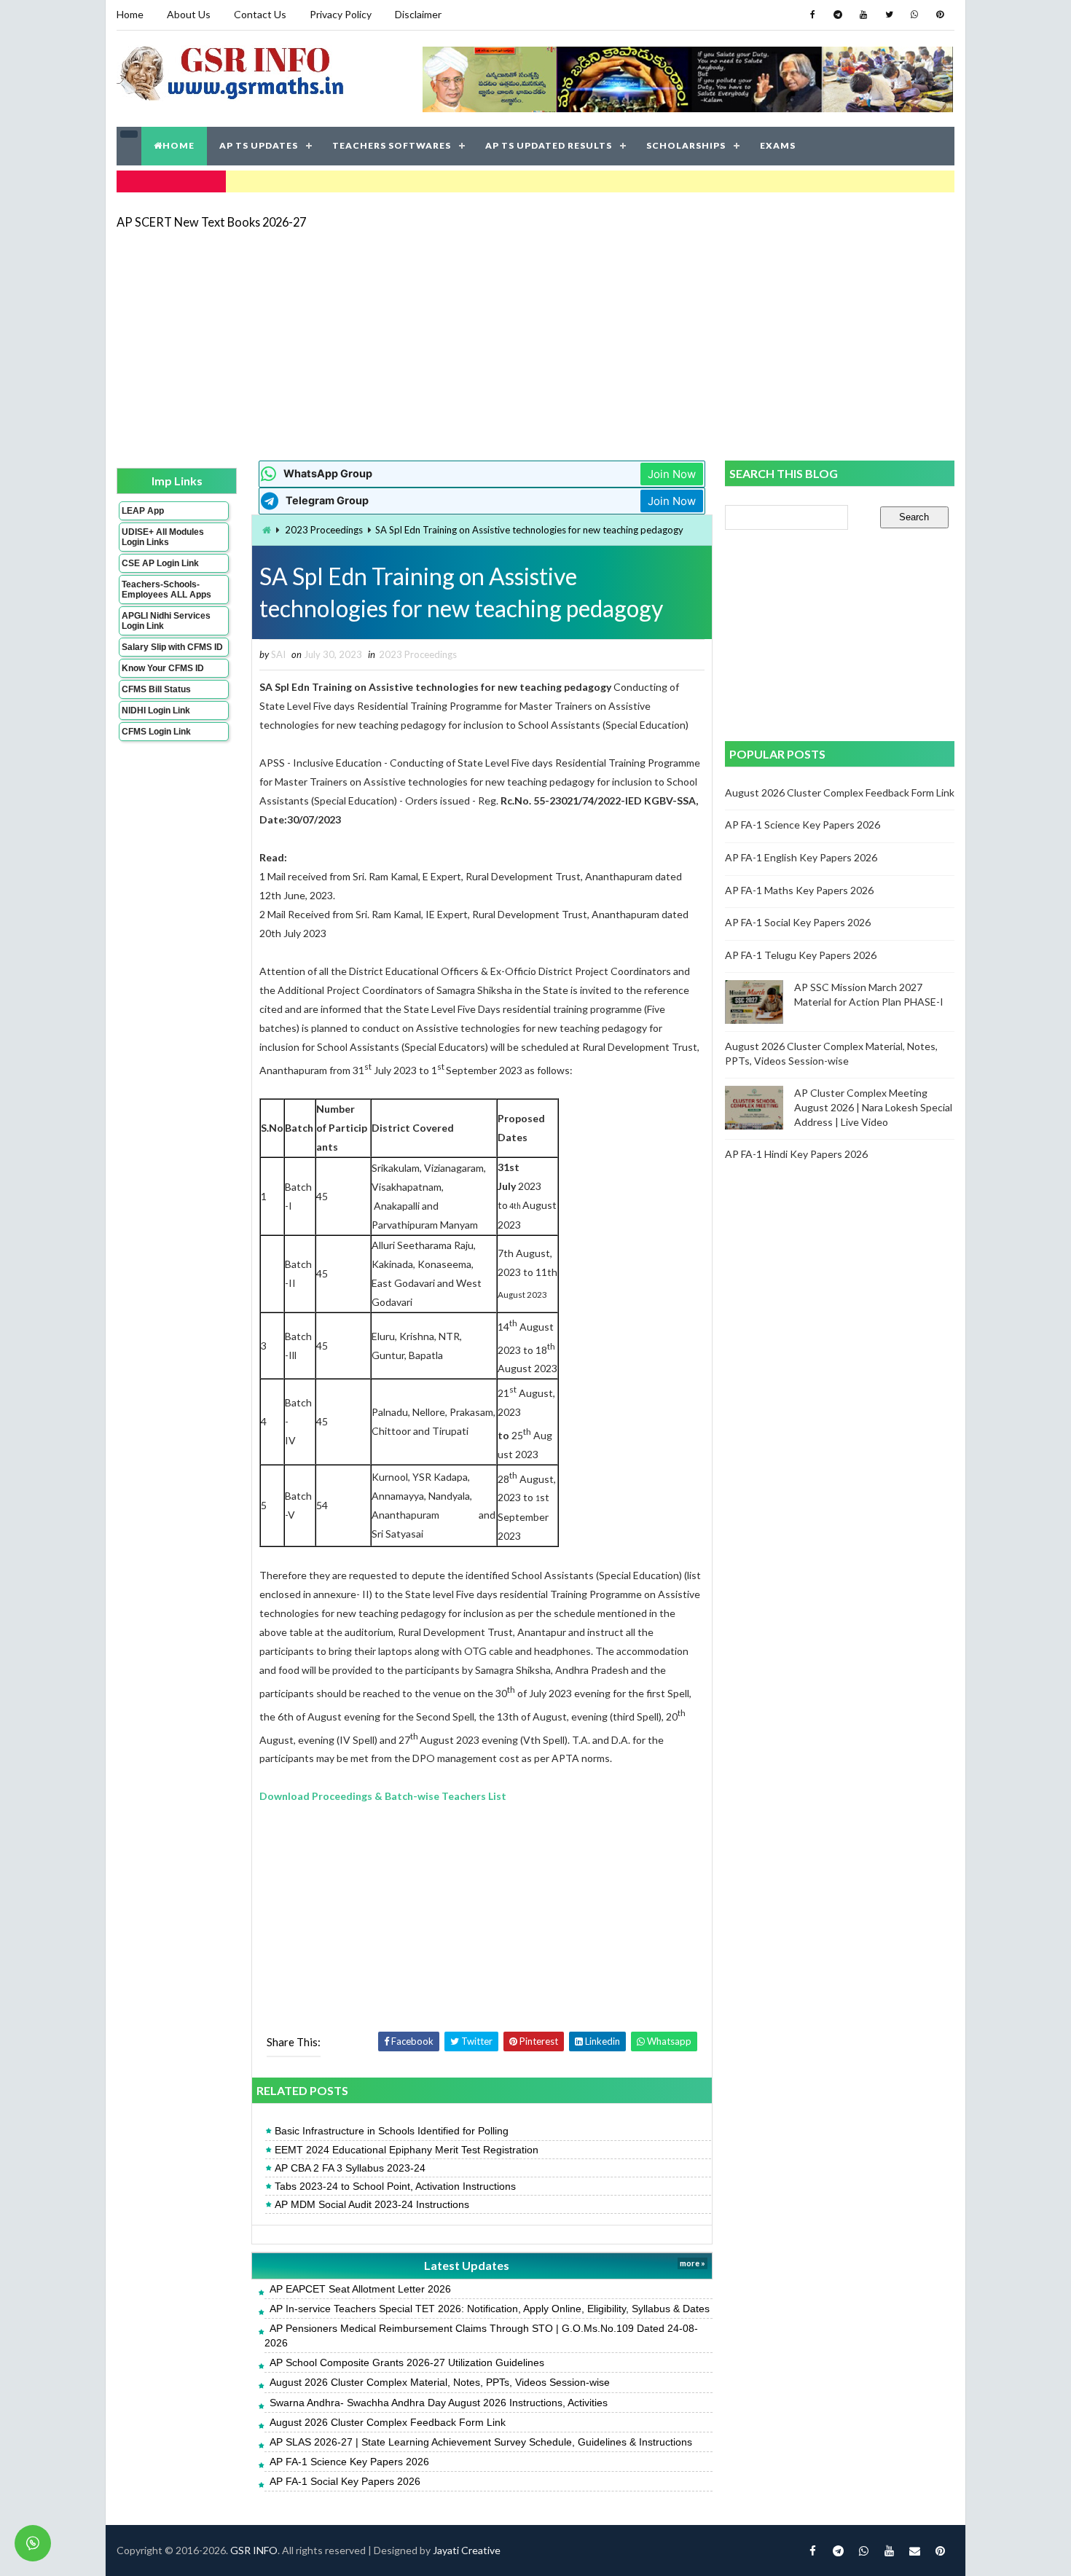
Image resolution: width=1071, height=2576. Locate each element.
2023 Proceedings (324, 530)
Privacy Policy (341, 14)
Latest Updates (467, 2265)
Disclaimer (418, 14)
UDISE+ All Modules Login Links (163, 537)
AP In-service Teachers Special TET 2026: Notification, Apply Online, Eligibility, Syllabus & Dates (490, 2309)
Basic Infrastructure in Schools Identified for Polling (392, 2131)
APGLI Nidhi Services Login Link (166, 621)
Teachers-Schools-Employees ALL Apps (166, 590)
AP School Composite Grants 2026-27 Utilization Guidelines (407, 2362)
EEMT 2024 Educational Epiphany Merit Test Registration (407, 2150)
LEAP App (143, 511)
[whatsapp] (914, 15)
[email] (914, 2550)
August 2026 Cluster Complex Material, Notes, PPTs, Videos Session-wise (440, 2382)
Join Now (672, 474)
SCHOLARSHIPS (686, 145)
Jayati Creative (467, 2550)
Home (130, 14)
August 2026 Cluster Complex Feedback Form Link (388, 2422)
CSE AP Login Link (160, 563)
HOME (178, 145)
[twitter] (889, 15)
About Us (189, 14)
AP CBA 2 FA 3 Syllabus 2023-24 (350, 2168)
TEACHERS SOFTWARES (392, 145)
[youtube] (863, 15)
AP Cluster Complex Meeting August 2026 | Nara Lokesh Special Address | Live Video (873, 1107)
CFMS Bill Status (156, 689)
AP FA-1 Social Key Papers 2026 (345, 2481)
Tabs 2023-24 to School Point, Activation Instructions (395, 2186)
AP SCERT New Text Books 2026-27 (211, 222)
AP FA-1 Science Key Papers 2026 (349, 2462)
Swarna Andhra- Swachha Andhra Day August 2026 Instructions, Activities (439, 2403)
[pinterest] (940, 15)
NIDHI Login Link (156, 710)
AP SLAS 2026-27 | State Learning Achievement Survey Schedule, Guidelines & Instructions (481, 2442)
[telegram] (838, 15)
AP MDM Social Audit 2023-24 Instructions (372, 2204)
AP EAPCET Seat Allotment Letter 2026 (360, 2289)
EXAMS (778, 145)
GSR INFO (254, 2550)
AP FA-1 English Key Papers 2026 (801, 857)
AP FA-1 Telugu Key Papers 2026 (801, 955)
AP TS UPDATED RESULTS (549, 145)
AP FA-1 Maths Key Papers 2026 (799, 890)
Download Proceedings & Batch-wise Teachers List (383, 1796)
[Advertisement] (535, 344)
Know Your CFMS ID (163, 668)
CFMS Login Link (156, 732)
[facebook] (812, 15)
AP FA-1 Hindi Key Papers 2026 (796, 1154)
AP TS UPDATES (259, 145)
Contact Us (260, 14)
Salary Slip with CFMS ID (172, 647)
